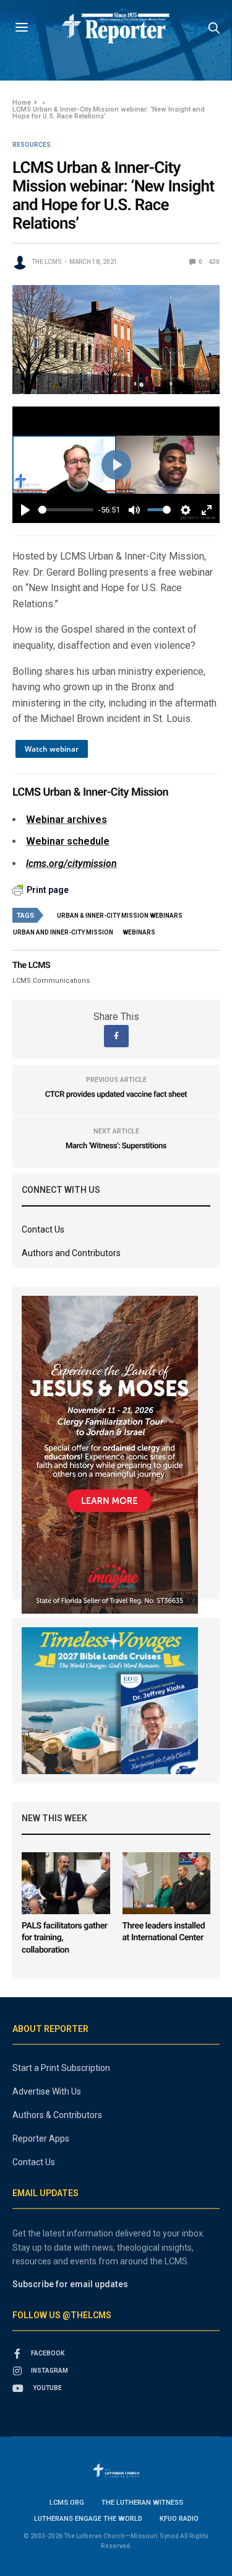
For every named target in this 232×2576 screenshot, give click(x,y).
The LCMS (47, 262)
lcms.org (67, 2503)
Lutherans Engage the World (88, 2519)
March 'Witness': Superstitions (116, 1146)
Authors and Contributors (71, 1253)
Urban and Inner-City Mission (63, 932)
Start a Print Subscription (61, 2068)
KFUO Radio (179, 2519)
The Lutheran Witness (142, 2503)
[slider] (66, 510)
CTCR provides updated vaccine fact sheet (116, 1095)
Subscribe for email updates (70, 2284)
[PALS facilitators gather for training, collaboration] (66, 1883)
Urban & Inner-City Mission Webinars (120, 916)
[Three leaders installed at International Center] (167, 1883)
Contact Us (43, 1229)
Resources (32, 145)
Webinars (139, 932)
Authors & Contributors (57, 2115)
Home (22, 103)
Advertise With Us (47, 2091)
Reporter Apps (41, 2139)
